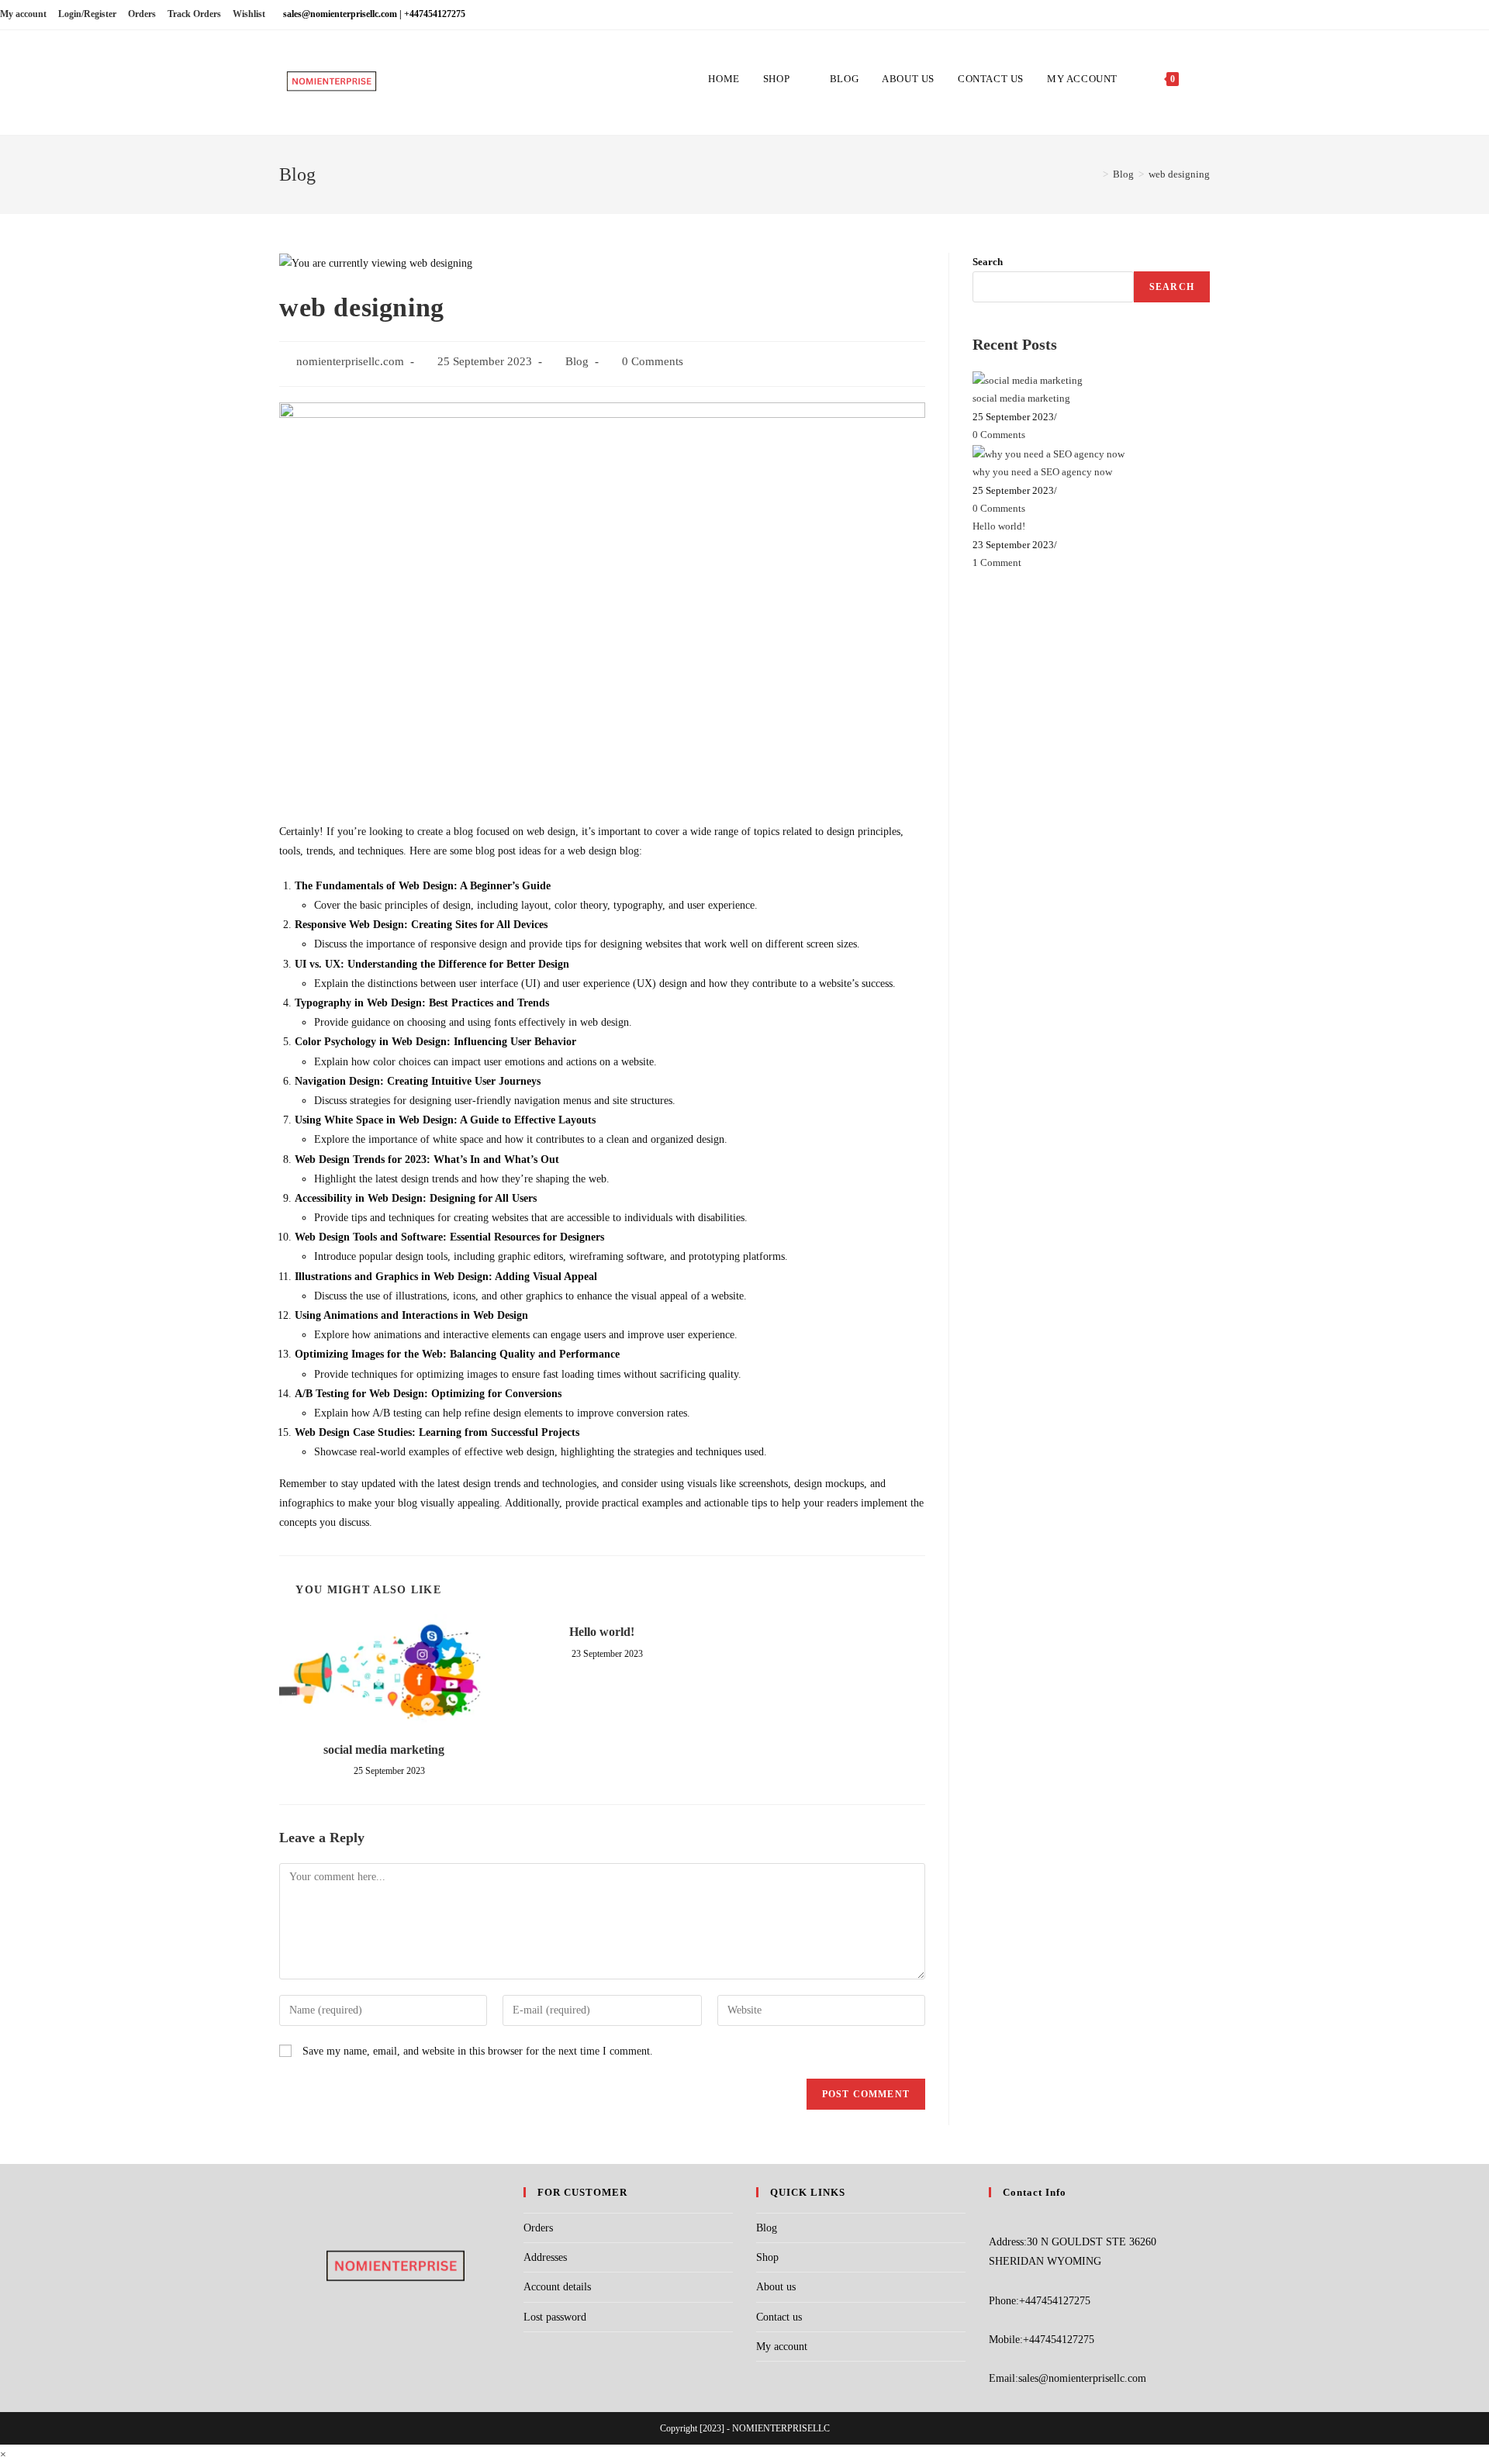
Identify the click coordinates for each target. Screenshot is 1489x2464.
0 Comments (653, 361)
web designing (1179, 174)
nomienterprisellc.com (350, 361)
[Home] (1094, 174)
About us (776, 2287)
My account (23, 14)
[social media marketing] (1028, 380)
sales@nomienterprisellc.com (1082, 2378)
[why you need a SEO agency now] (1049, 452)
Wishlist (249, 14)
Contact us (779, 2317)
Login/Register (87, 14)
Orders (142, 14)
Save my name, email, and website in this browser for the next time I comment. (478, 2051)
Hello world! (602, 1632)
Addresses (545, 2257)
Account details (557, 2287)
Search (988, 262)
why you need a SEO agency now (1042, 472)
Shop (767, 2257)
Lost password (555, 2317)
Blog (577, 361)
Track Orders (194, 14)
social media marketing (384, 1750)
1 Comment (997, 563)
